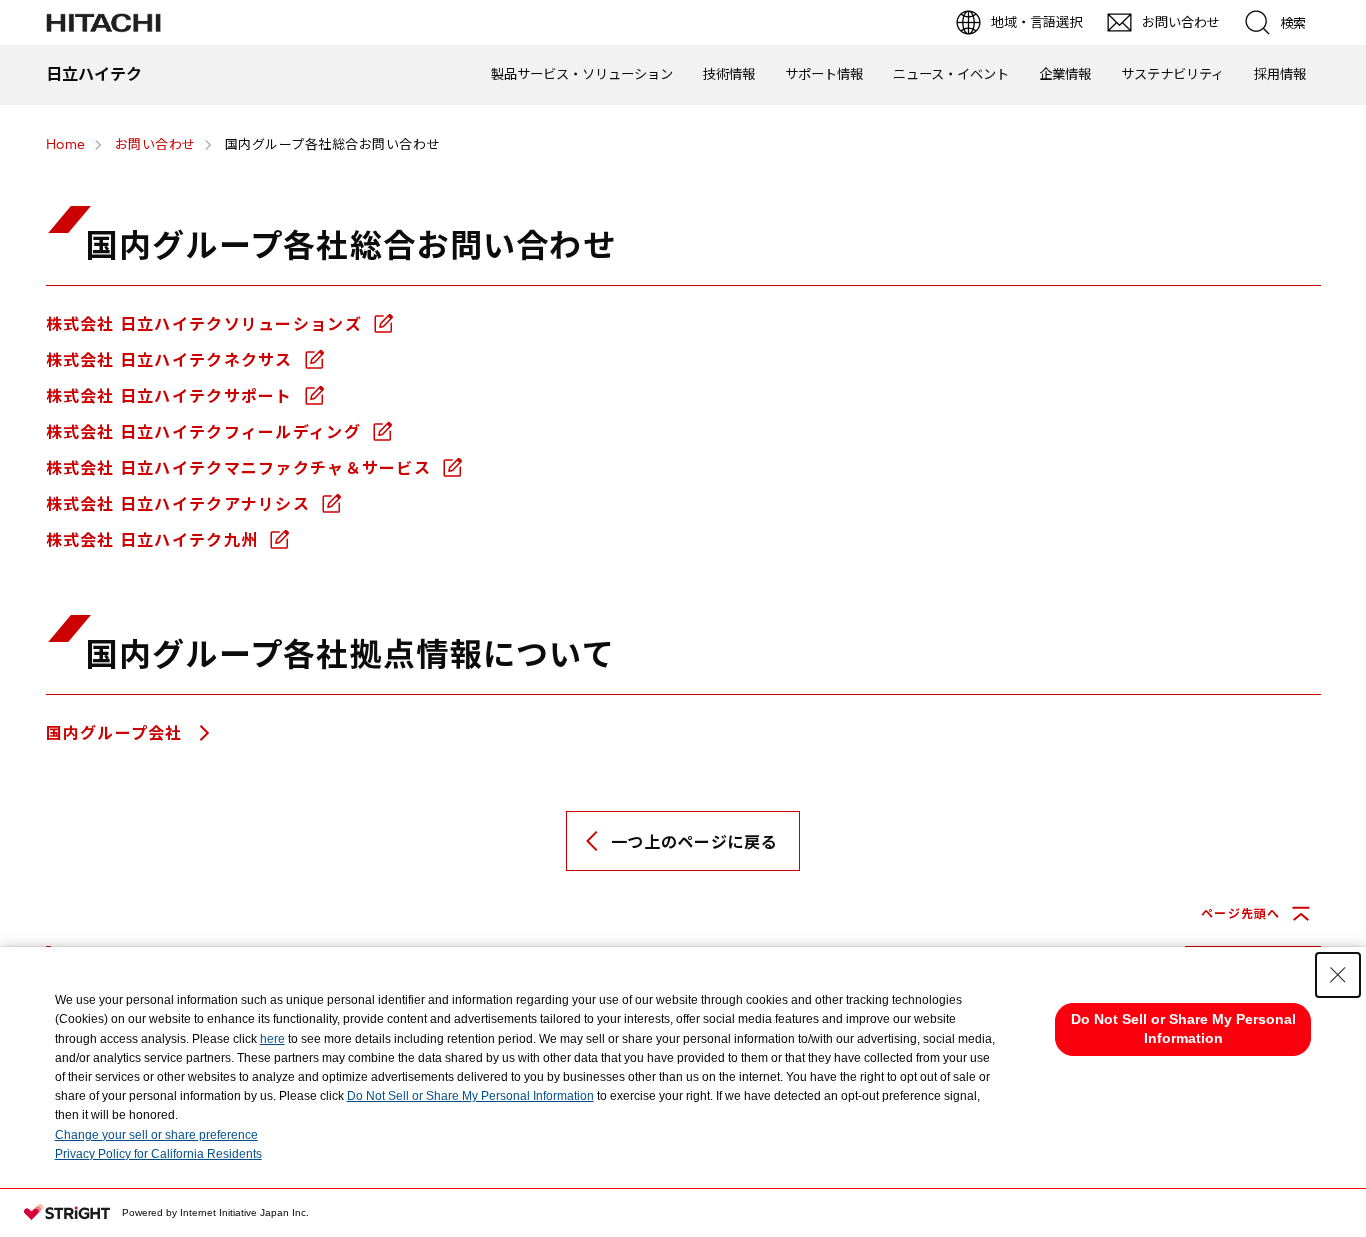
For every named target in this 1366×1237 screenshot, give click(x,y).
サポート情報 (824, 74)
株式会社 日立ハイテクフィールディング (206, 432)
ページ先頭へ (1240, 913)
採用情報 (1280, 74)
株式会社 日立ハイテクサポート (172, 396)
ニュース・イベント (951, 74)
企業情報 (1065, 74)
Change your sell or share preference (156, 1135)
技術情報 (729, 74)
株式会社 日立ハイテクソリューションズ (207, 324)
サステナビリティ (1172, 74)
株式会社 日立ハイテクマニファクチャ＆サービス (241, 468)
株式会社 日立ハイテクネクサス (172, 360)
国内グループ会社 (117, 733)
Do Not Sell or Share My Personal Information (470, 1096)
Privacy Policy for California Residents (158, 1154)
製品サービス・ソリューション (582, 74)
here (272, 1039)
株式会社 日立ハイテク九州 (155, 540)
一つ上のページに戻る (694, 842)
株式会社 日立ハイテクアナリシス (181, 504)
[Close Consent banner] (1338, 975)
